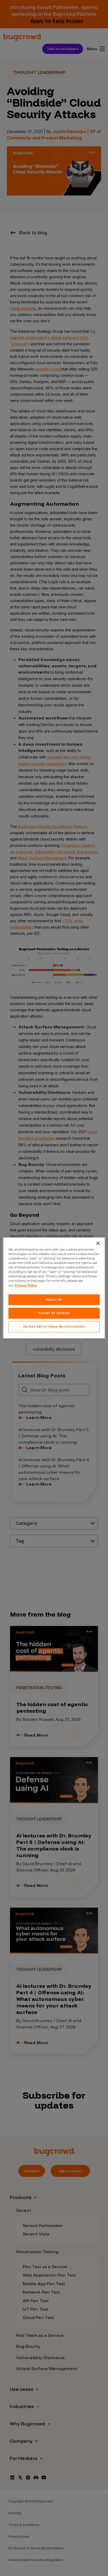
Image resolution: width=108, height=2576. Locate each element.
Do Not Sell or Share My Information (54, 1327)
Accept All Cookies (54, 1313)
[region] (54, 1288)
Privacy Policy (26, 1285)
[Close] (98, 1243)
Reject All (54, 1300)
